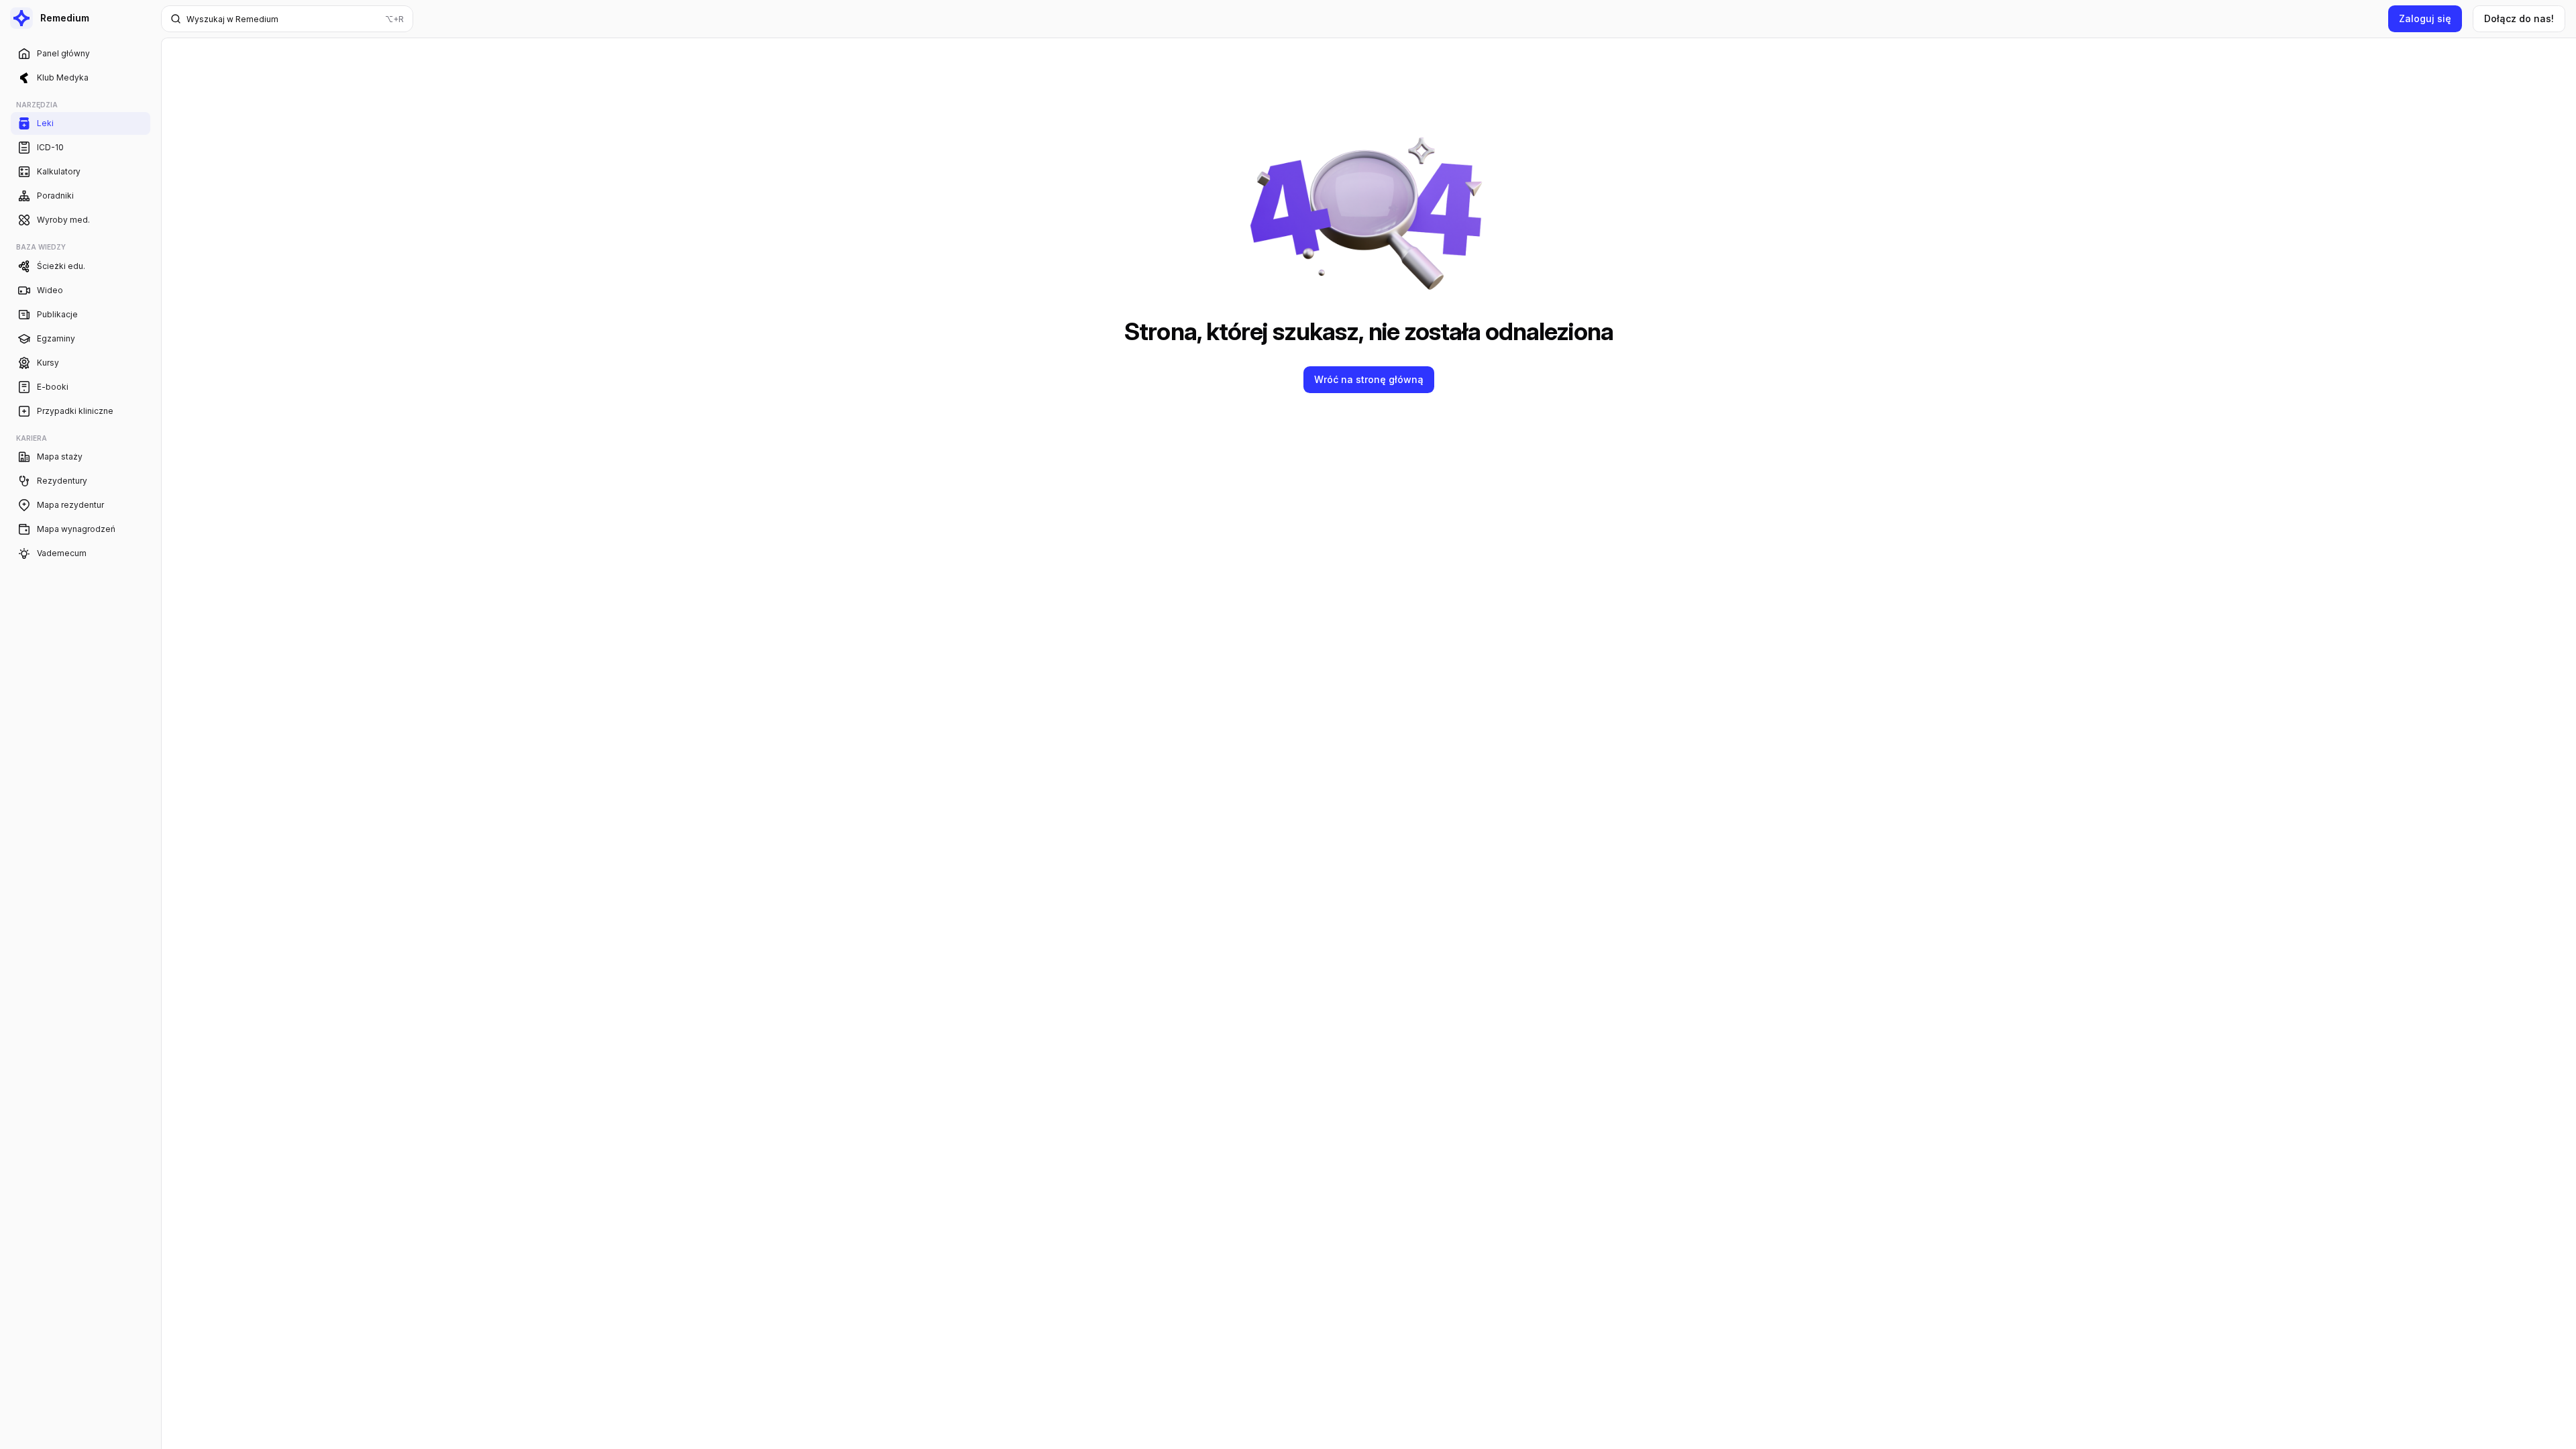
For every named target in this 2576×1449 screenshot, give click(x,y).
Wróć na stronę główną (1369, 379)
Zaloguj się (2425, 18)
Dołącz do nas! (2519, 18)
